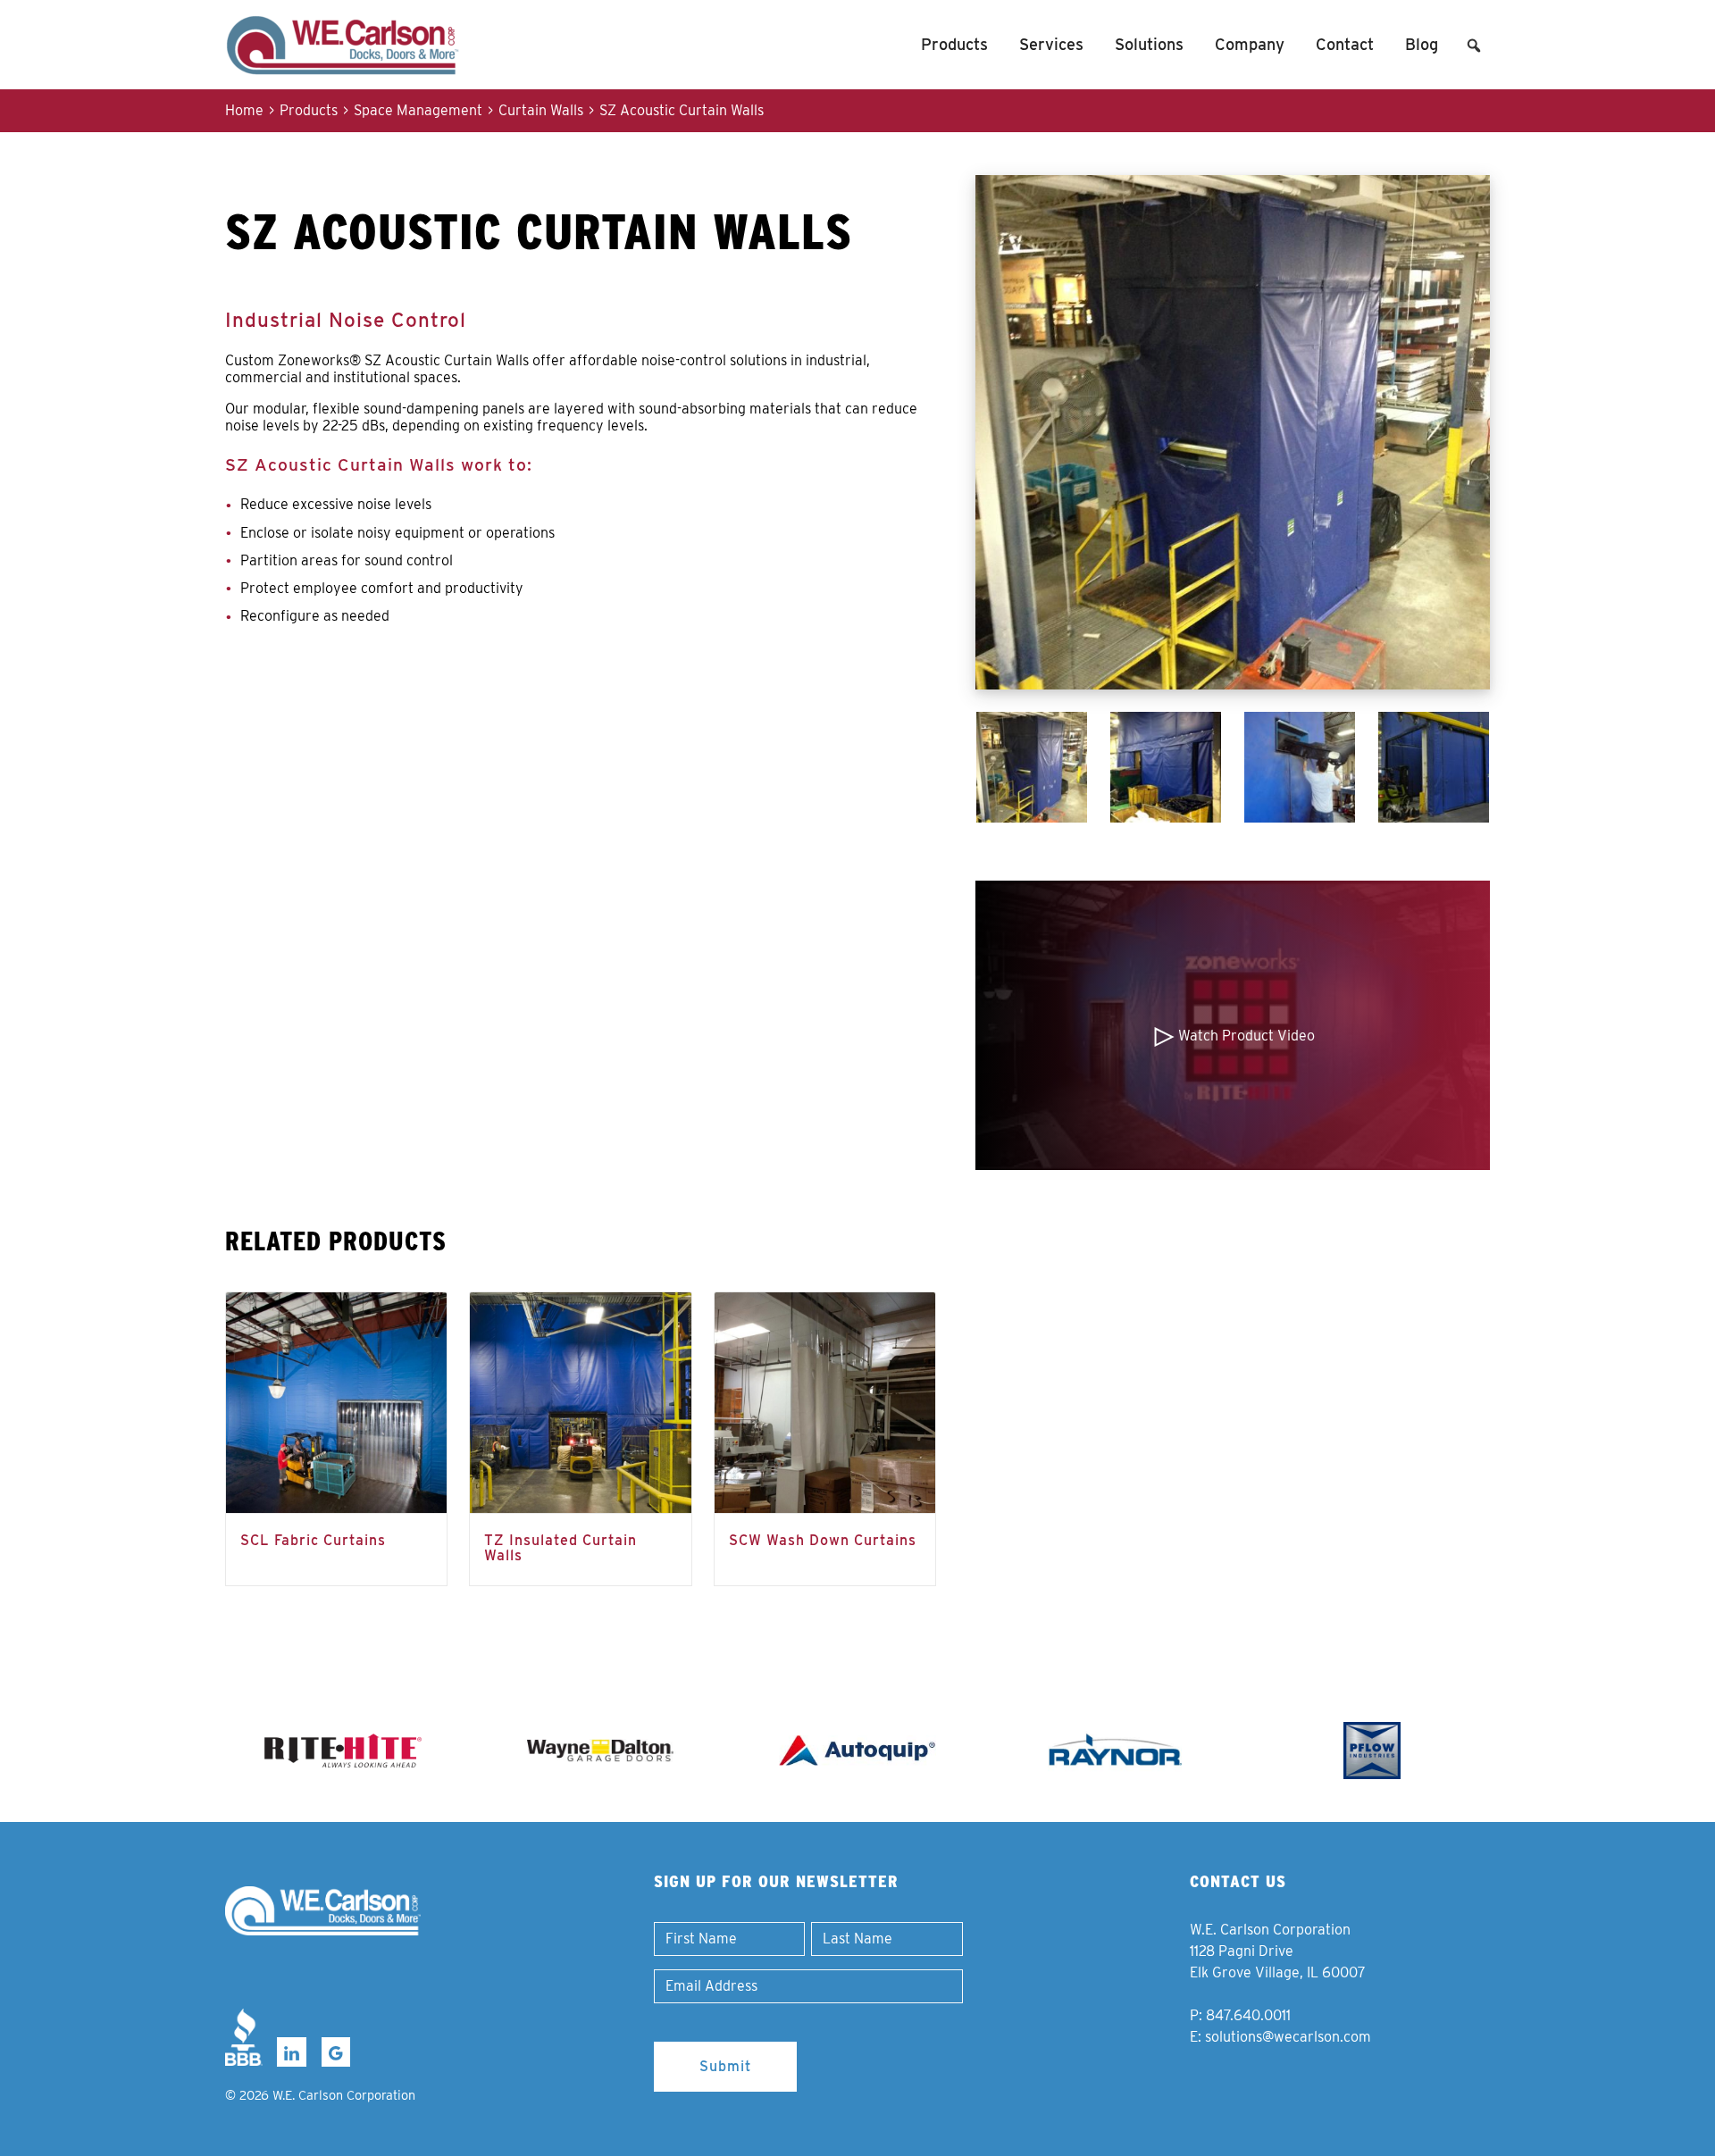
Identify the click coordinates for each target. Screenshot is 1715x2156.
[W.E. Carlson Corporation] (323, 1911)
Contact (1345, 44)
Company (1250, 44)
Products (954, 44)
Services (1051, 44)
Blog (1422, 44)
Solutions (1149, 44)
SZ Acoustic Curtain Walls (682, 110)
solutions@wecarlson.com (1288, 2037)
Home (244, 110)
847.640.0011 (1248, 2015)
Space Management (418, 110)
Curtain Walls (541, 110)
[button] (1474, 46)
